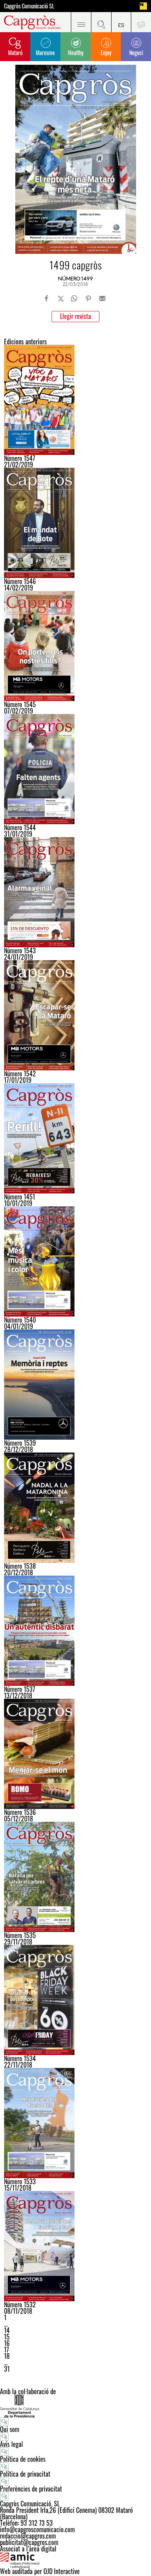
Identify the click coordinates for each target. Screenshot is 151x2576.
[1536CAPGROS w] (75, 1754)
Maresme (45, 52)
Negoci (136, 52)
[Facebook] (47, 298)
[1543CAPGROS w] (75, 892)
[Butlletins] (141, 22)
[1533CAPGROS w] (75, 2123)
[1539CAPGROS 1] (75, 1385)
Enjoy (106, 52)
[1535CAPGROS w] (75, 1877)
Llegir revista (75, 316)
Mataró (15, 52)
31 (7, 2369)
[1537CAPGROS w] (75, 1631)
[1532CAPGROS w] (75, 2246)
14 (7, 2330)
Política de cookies (23, 2459)
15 (7, 2337)
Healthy (76, 52)
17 (6, 2350)
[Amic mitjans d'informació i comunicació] (75, 2560)
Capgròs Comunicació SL (29, 6)
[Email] (102, 298)
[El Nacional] (143, 6)
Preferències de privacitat (31, 2489)
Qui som (10, 2429)
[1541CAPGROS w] (75, 1138)
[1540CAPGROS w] (75, 1261)
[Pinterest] (88, 298)
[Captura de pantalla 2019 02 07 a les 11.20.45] (75, 646)
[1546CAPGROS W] (75, 523)
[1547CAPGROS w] (75, 400)
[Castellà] (121, 22)
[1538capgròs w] (75, 1508)
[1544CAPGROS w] (75, 769)
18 (7, 2356)
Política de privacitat (25, 2474)
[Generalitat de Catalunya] (75, 2406)
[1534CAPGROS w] (75, 2000)
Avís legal (11, 2444)
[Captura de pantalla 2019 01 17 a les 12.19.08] (75, 1015)
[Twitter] (61, 298)
